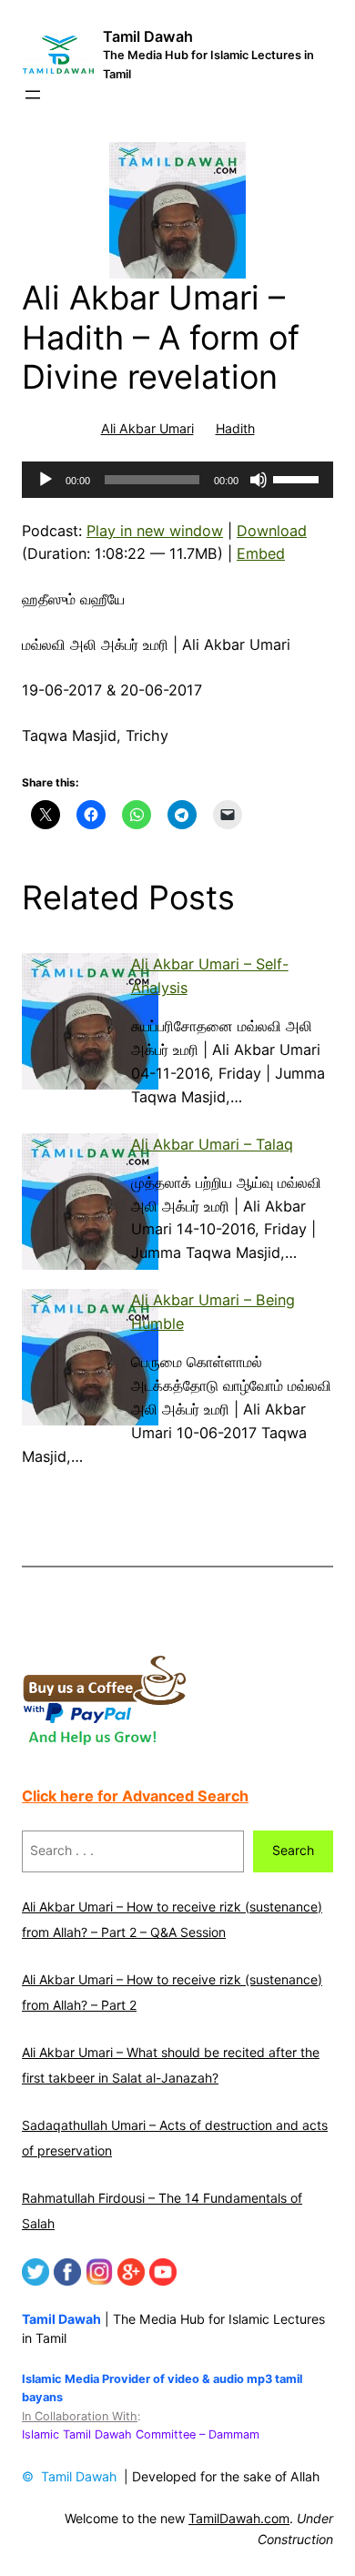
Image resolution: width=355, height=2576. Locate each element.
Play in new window (155, 531)
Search (293, 1850)
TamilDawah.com (239, 2518)
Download (272, 531)
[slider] (299, 478)
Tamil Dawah (148, 36)
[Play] (46, 480)
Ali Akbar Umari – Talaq (212, 1144)
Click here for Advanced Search (135, 1796)
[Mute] (259, 480)
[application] (177, 480)
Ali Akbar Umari (147, 428)
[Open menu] (33, 95)
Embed (261, 553)
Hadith (235, 428)
